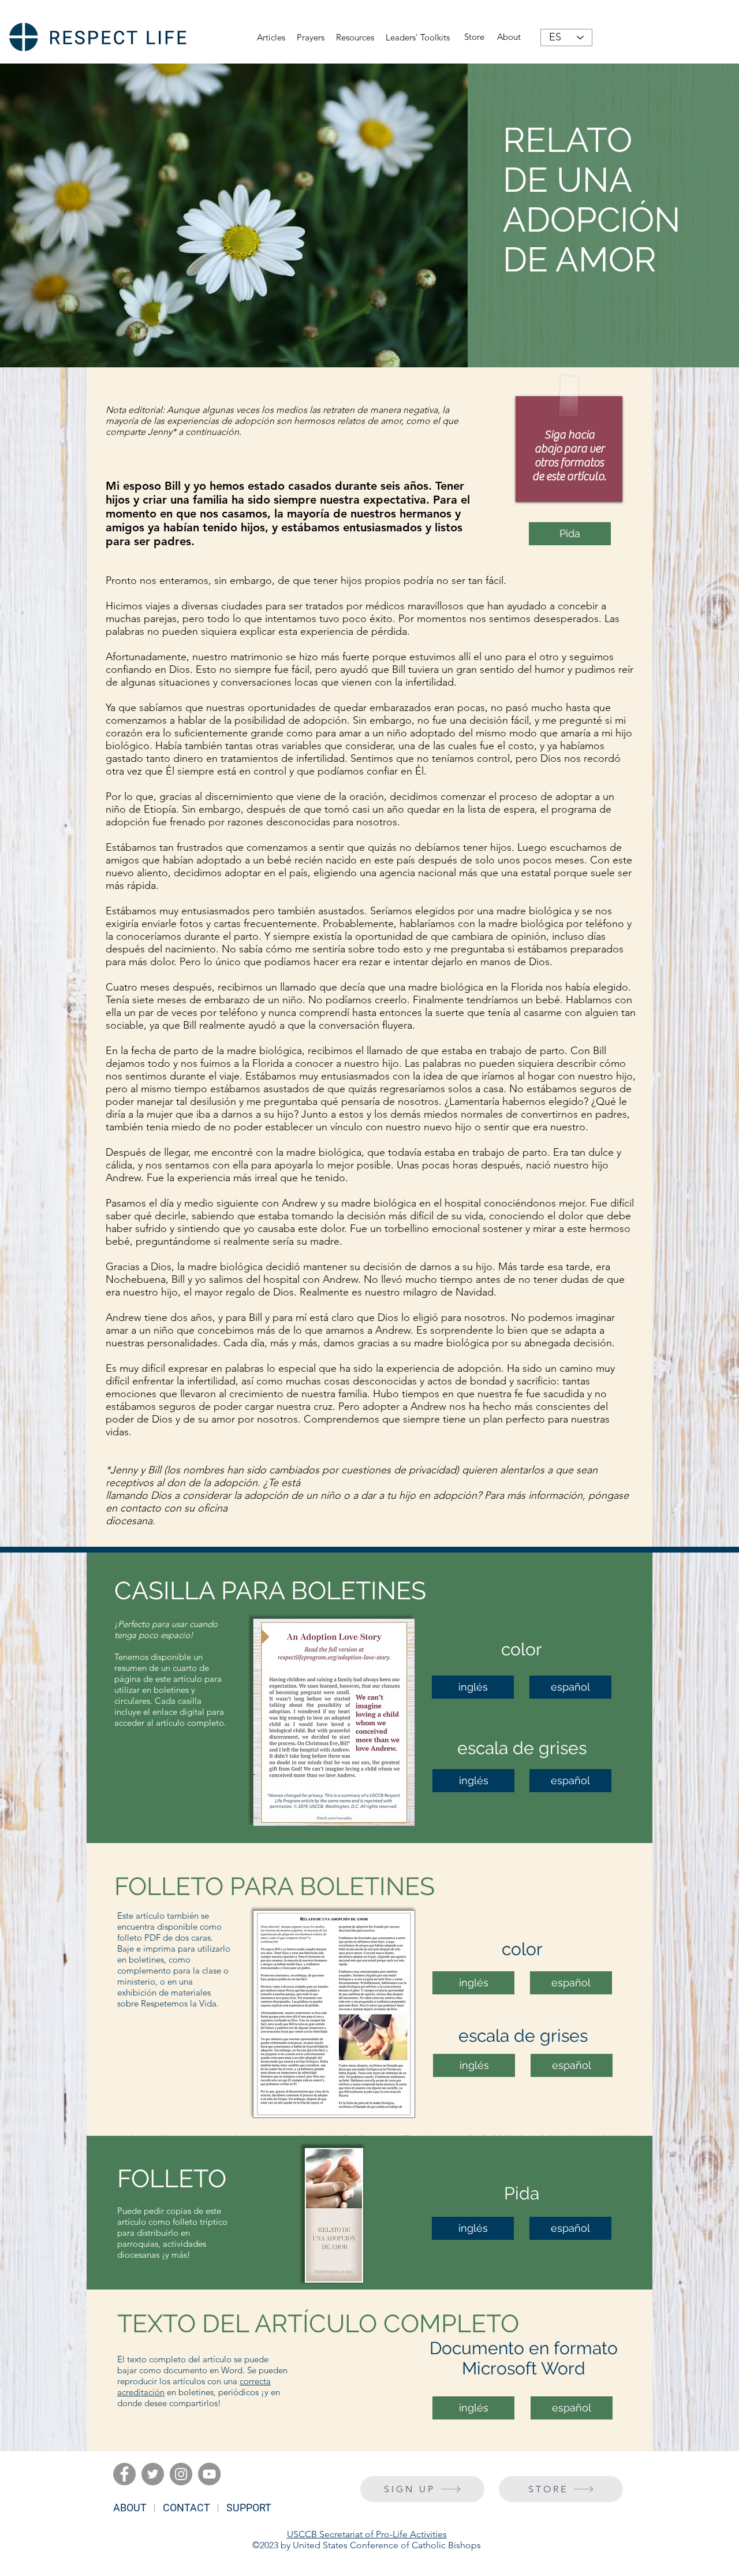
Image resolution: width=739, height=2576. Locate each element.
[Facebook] (124, 2474)
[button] (355, 38)
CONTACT (186, 2508)
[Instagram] (181, 2474)
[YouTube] (209, 2474)
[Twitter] (153, 2474)
